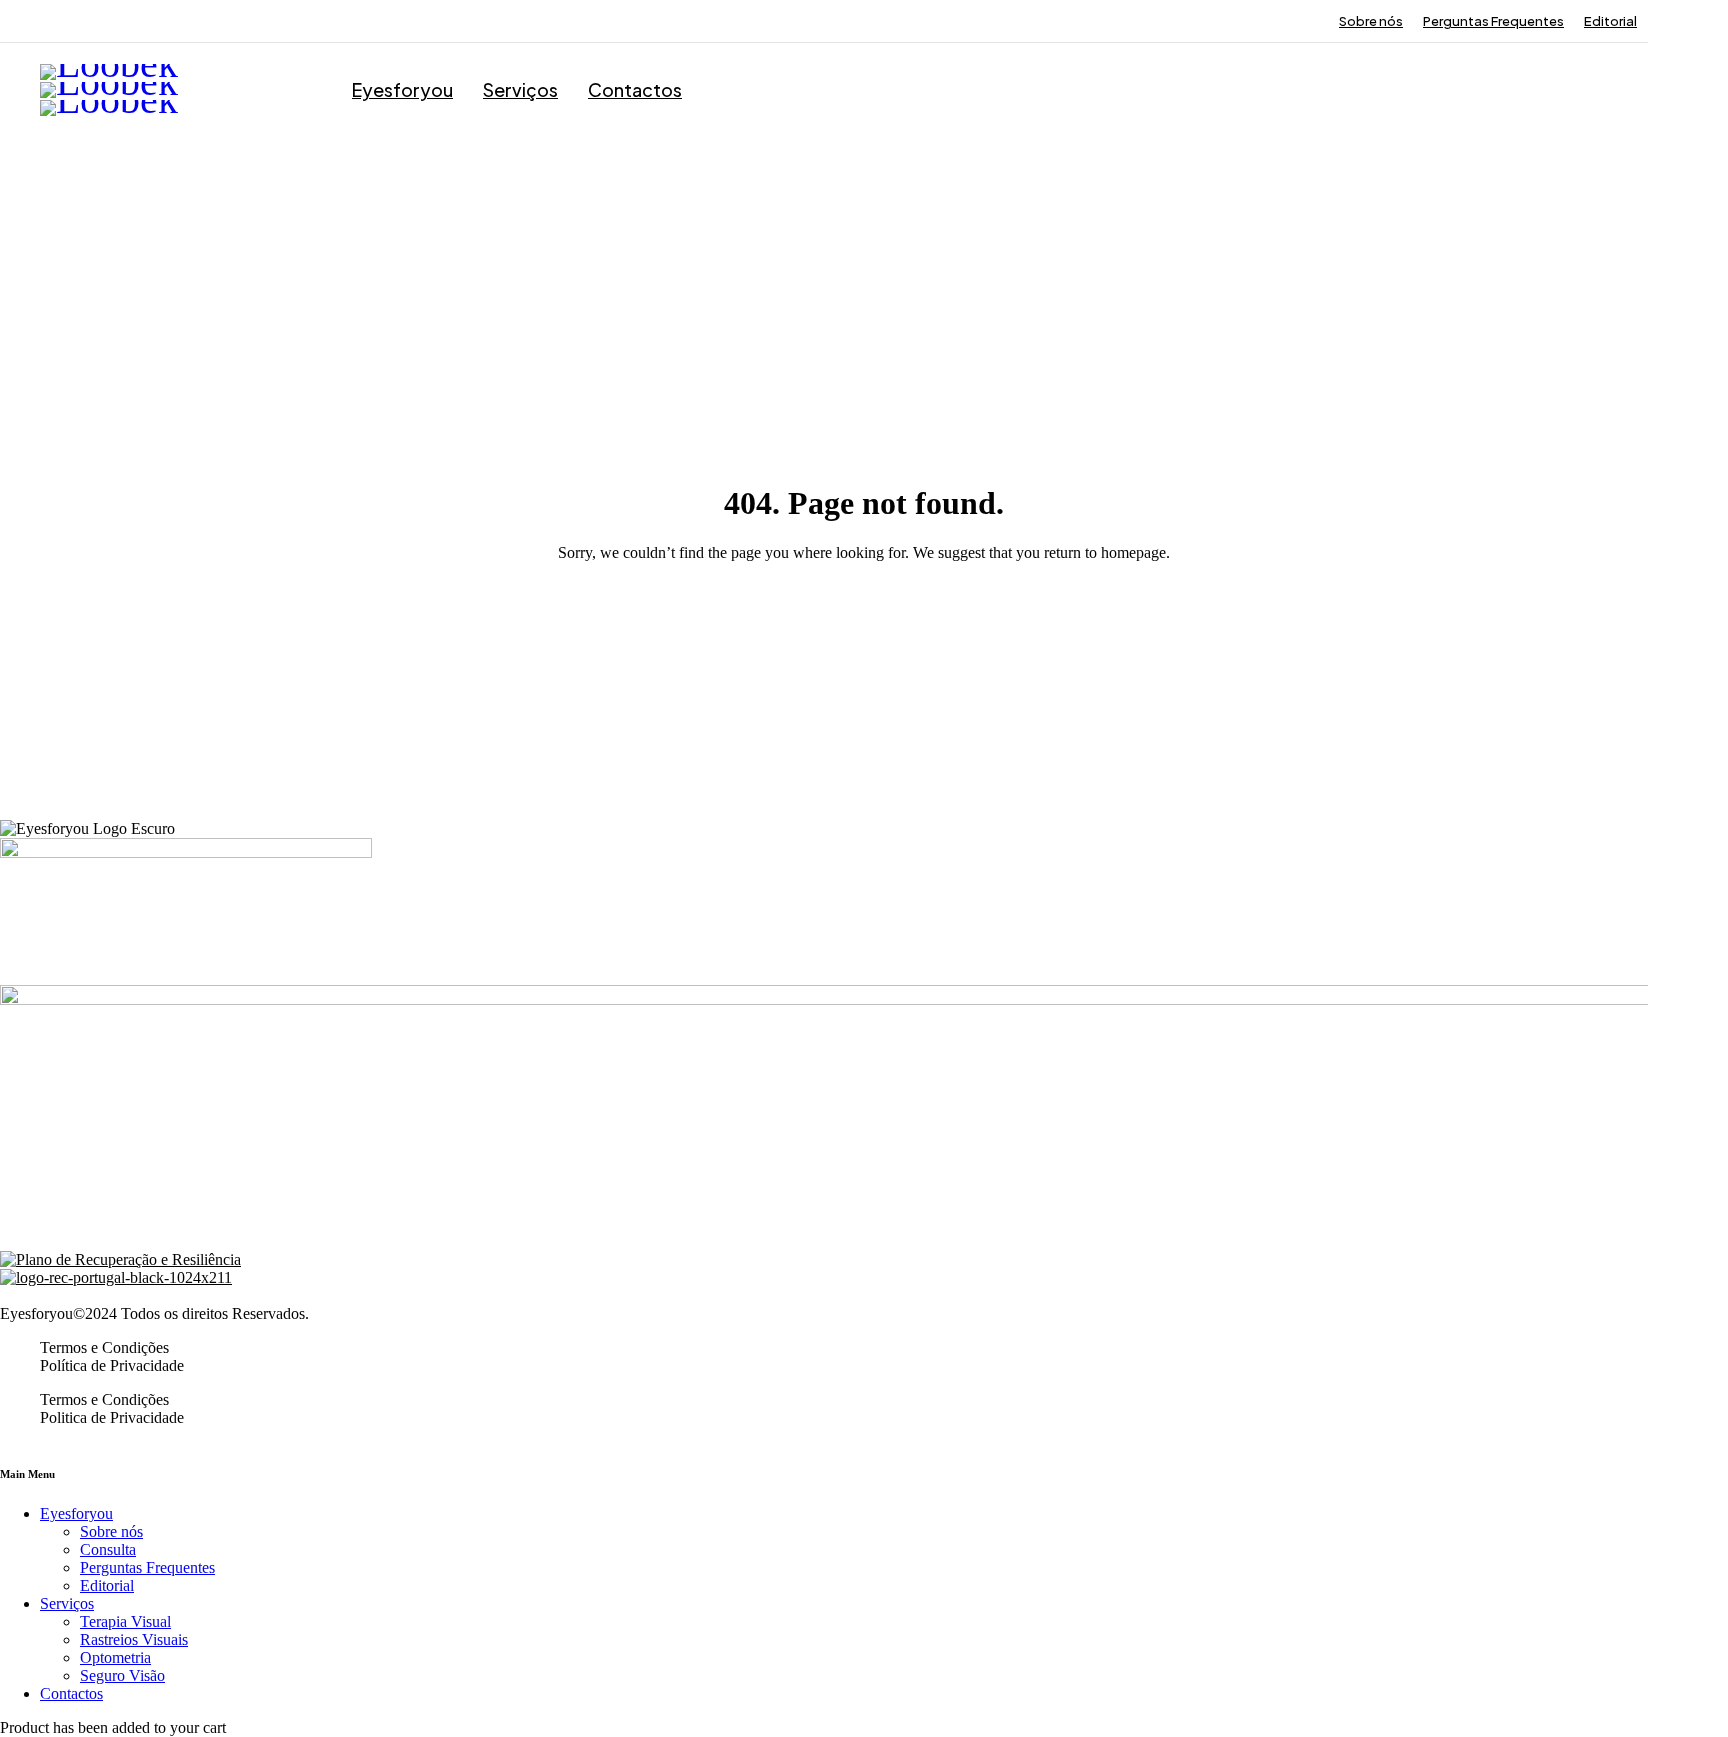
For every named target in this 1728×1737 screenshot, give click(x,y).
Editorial (1610, 21)
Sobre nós (1371, 21)
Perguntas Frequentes (1493, 21)
